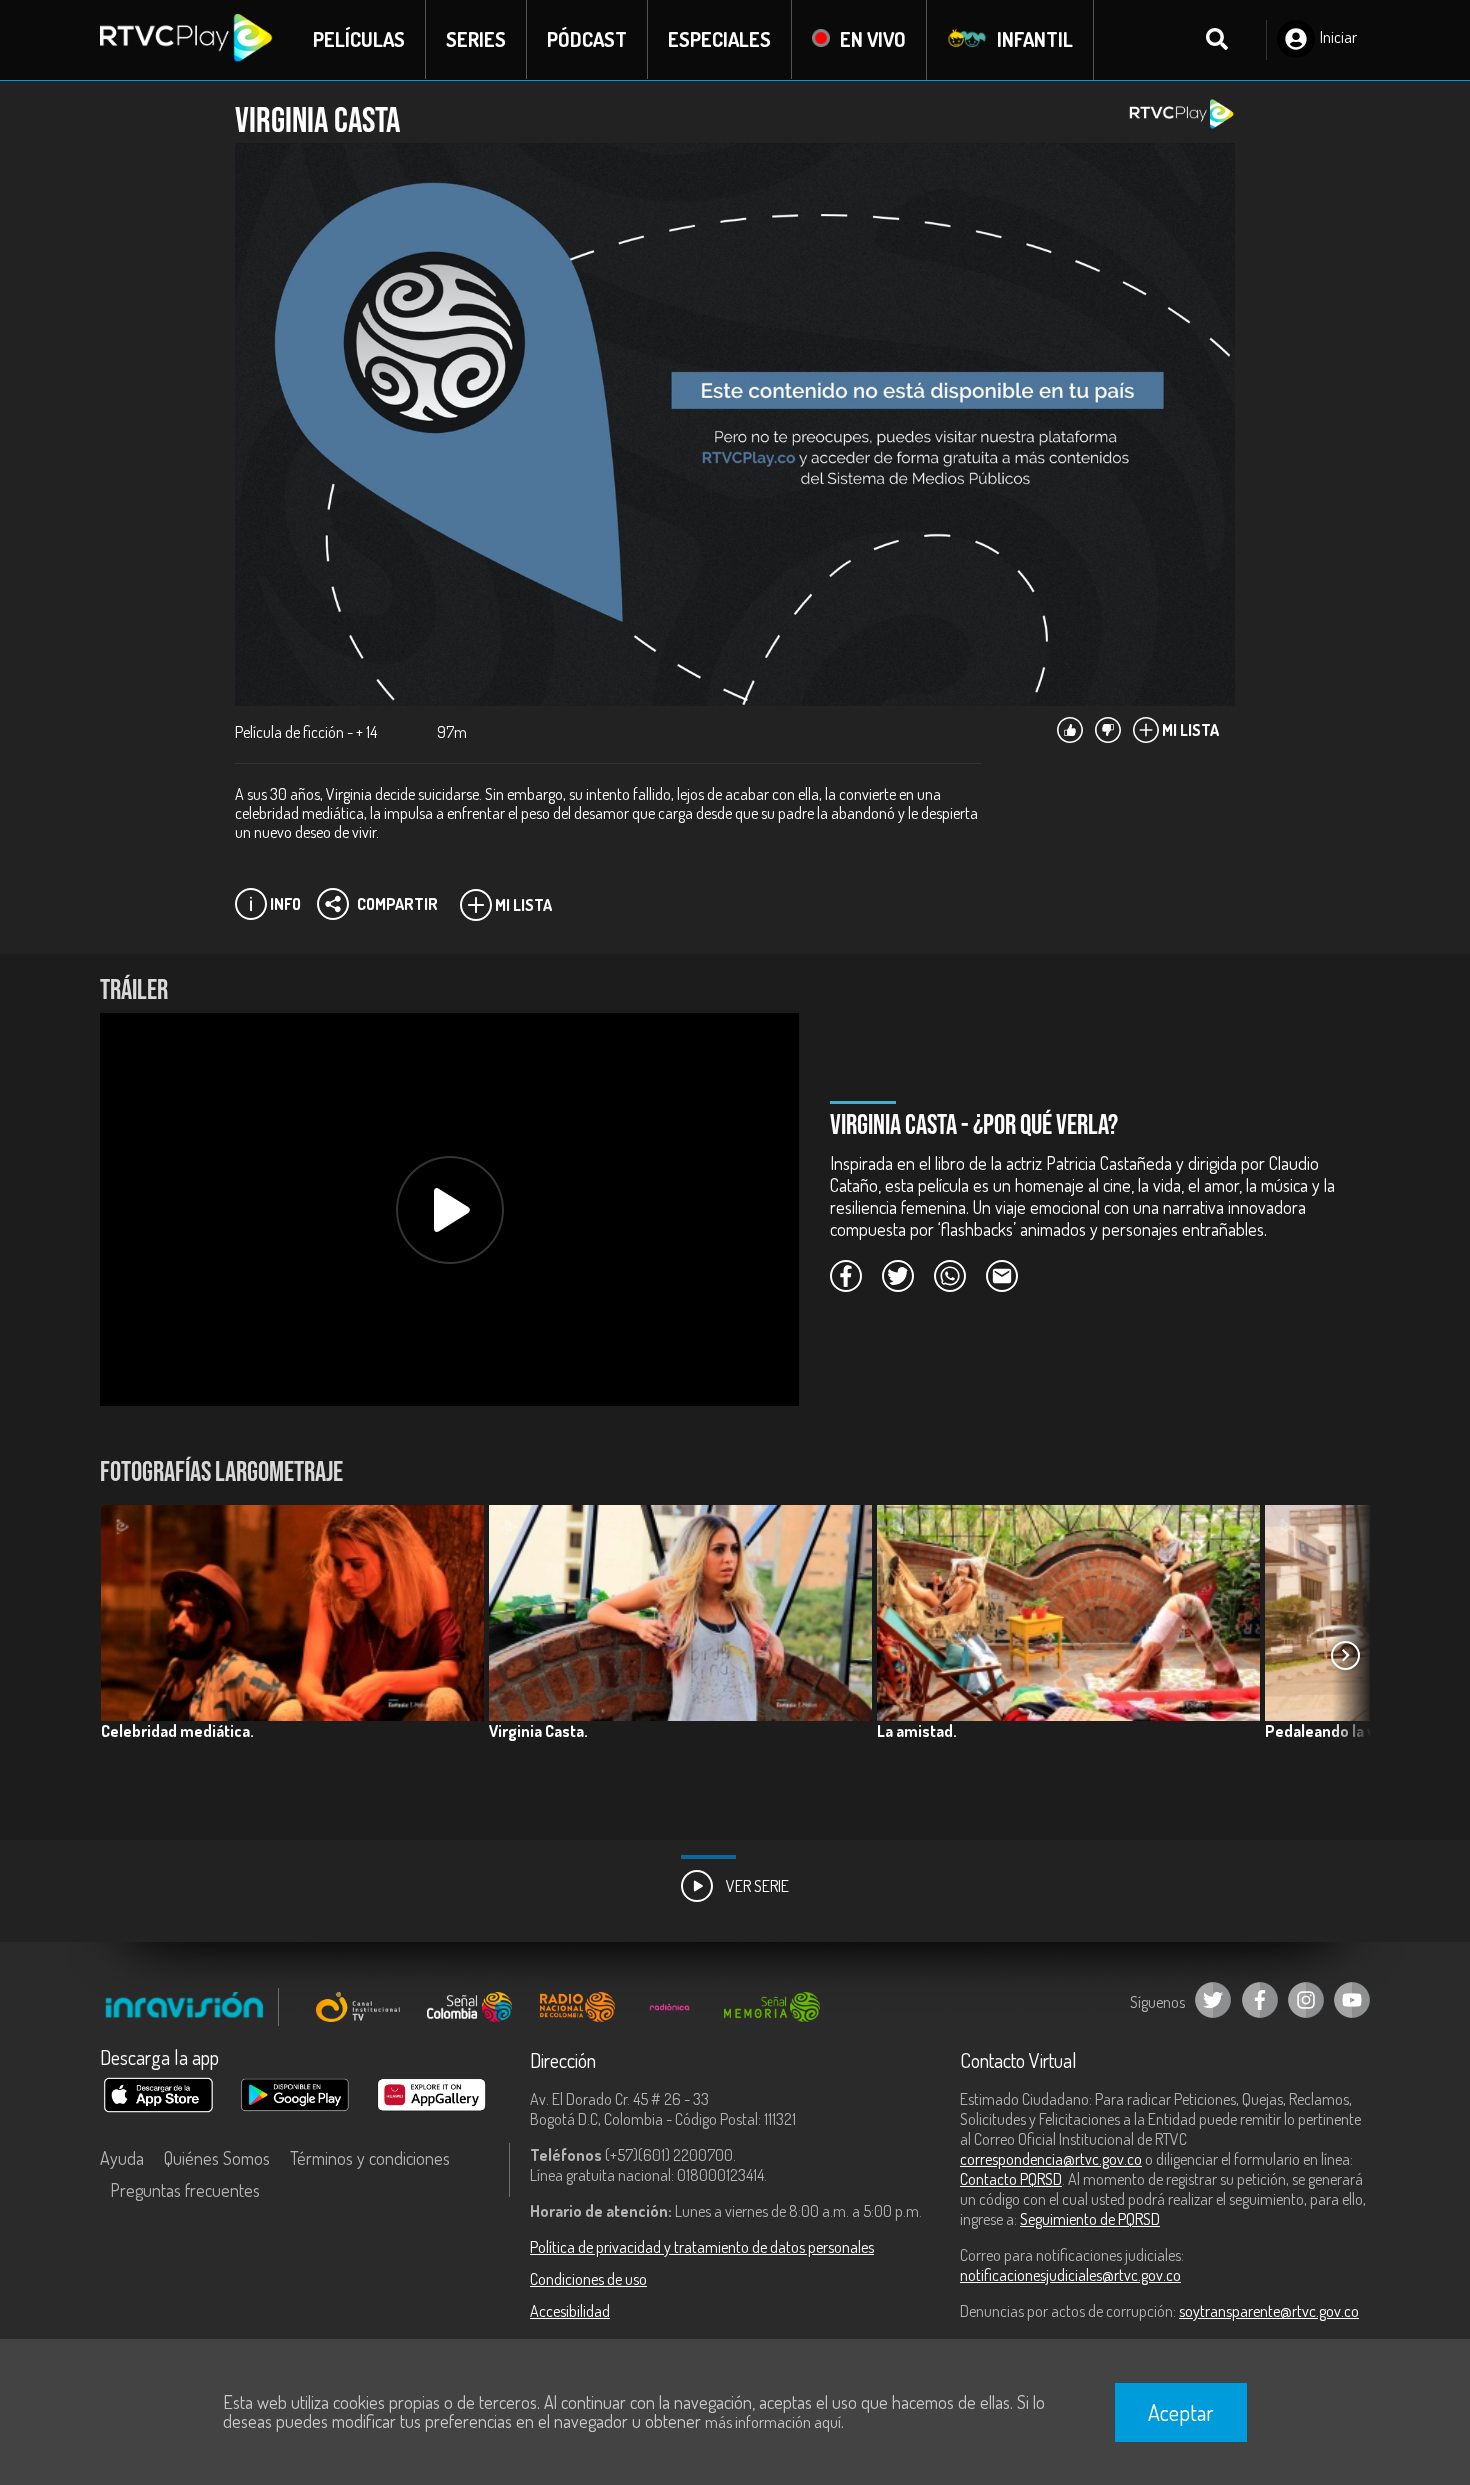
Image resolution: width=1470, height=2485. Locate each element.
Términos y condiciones (370, 2158)
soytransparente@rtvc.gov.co (1269, 2311)
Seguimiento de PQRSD (1090, 2219)
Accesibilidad (570, 2311)
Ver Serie (756, 1886)
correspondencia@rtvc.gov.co (1051, 2159)
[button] (1345, 1656)
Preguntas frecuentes (185, 2190)
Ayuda (122, 2158)
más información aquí (773, 2422)
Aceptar (1181, 2412)
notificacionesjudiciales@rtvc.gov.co (1070, 2275)
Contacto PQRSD (1011, 2179)
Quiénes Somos (217, 2158)
